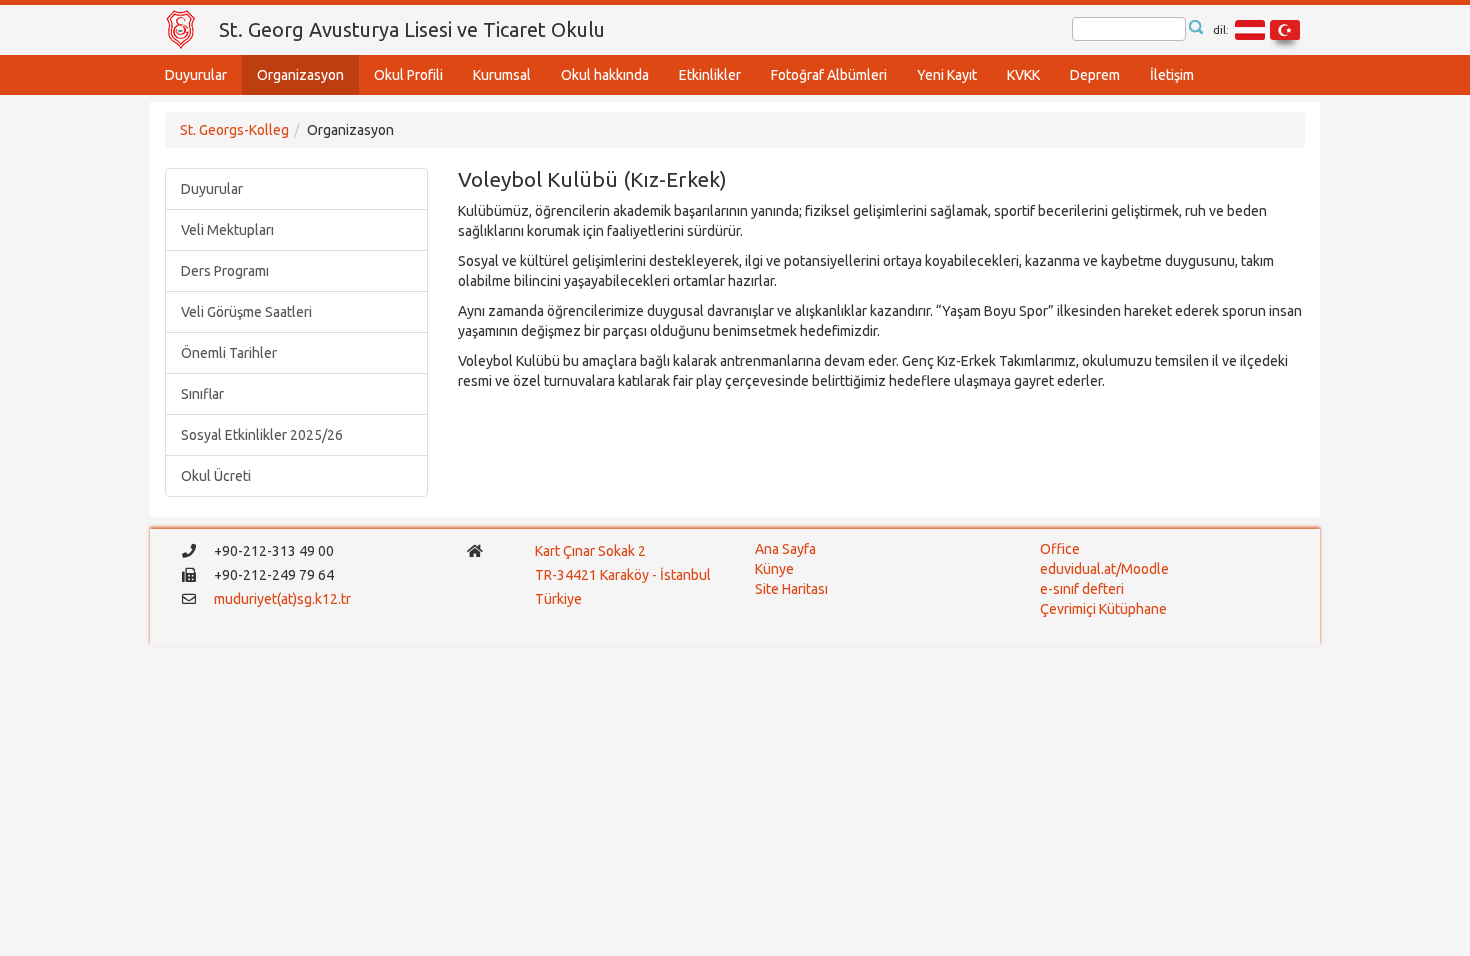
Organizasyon (300, 75)
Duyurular (196, 75)
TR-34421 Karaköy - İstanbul (623, 575)
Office (1060, 549)
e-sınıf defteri (1082, 589)
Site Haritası (791, 589)
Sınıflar (202, 394)
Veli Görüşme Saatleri (246, 312)
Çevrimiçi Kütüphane (1103, 609)
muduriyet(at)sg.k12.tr (282, 599)
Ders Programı (225, 271)
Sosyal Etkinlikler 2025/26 (262, 435)
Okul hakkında (605, 75)
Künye (774, 569)
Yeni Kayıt (947, 75)
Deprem (1095, 75)
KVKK (1023, 75)
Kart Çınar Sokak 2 (590, 551)
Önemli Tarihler (229, 353)
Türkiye (560, 599)
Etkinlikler (710, 75)
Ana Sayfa (785, 549)
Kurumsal (502, 75)
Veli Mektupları (227, 230)
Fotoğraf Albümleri (829, 75)
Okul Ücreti (216, 476)
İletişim (1172, 75)
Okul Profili (408, 75)
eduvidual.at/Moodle (1104, 569)
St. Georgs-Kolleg (234, 130)
